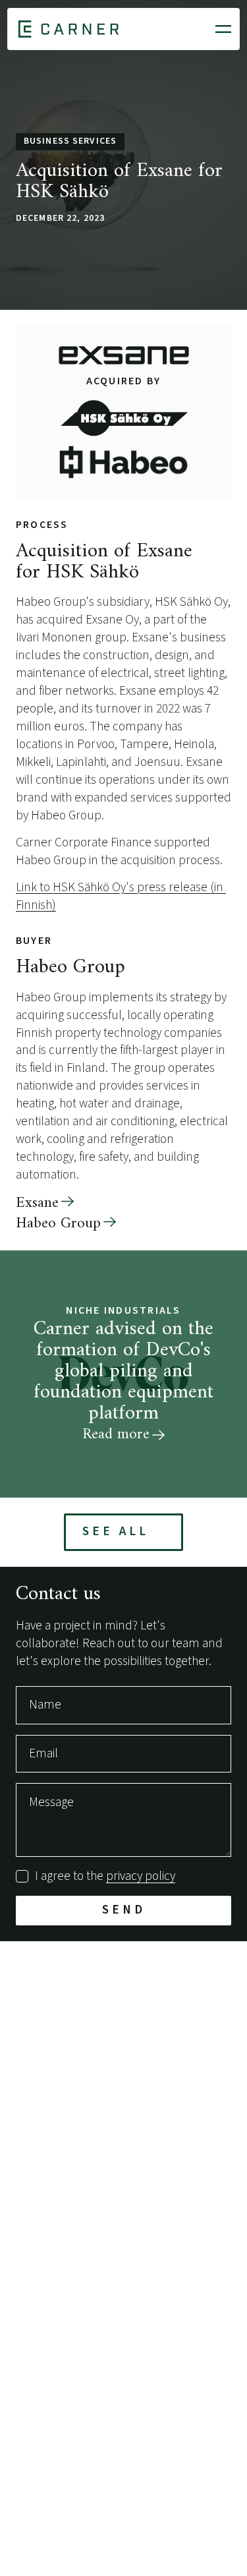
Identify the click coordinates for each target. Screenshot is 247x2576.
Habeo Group (58, 1224)
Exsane (37, 1203)
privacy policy (141, 1876)
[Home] (69, 29)
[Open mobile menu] (223, 29)
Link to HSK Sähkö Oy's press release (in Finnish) (121, 896)
